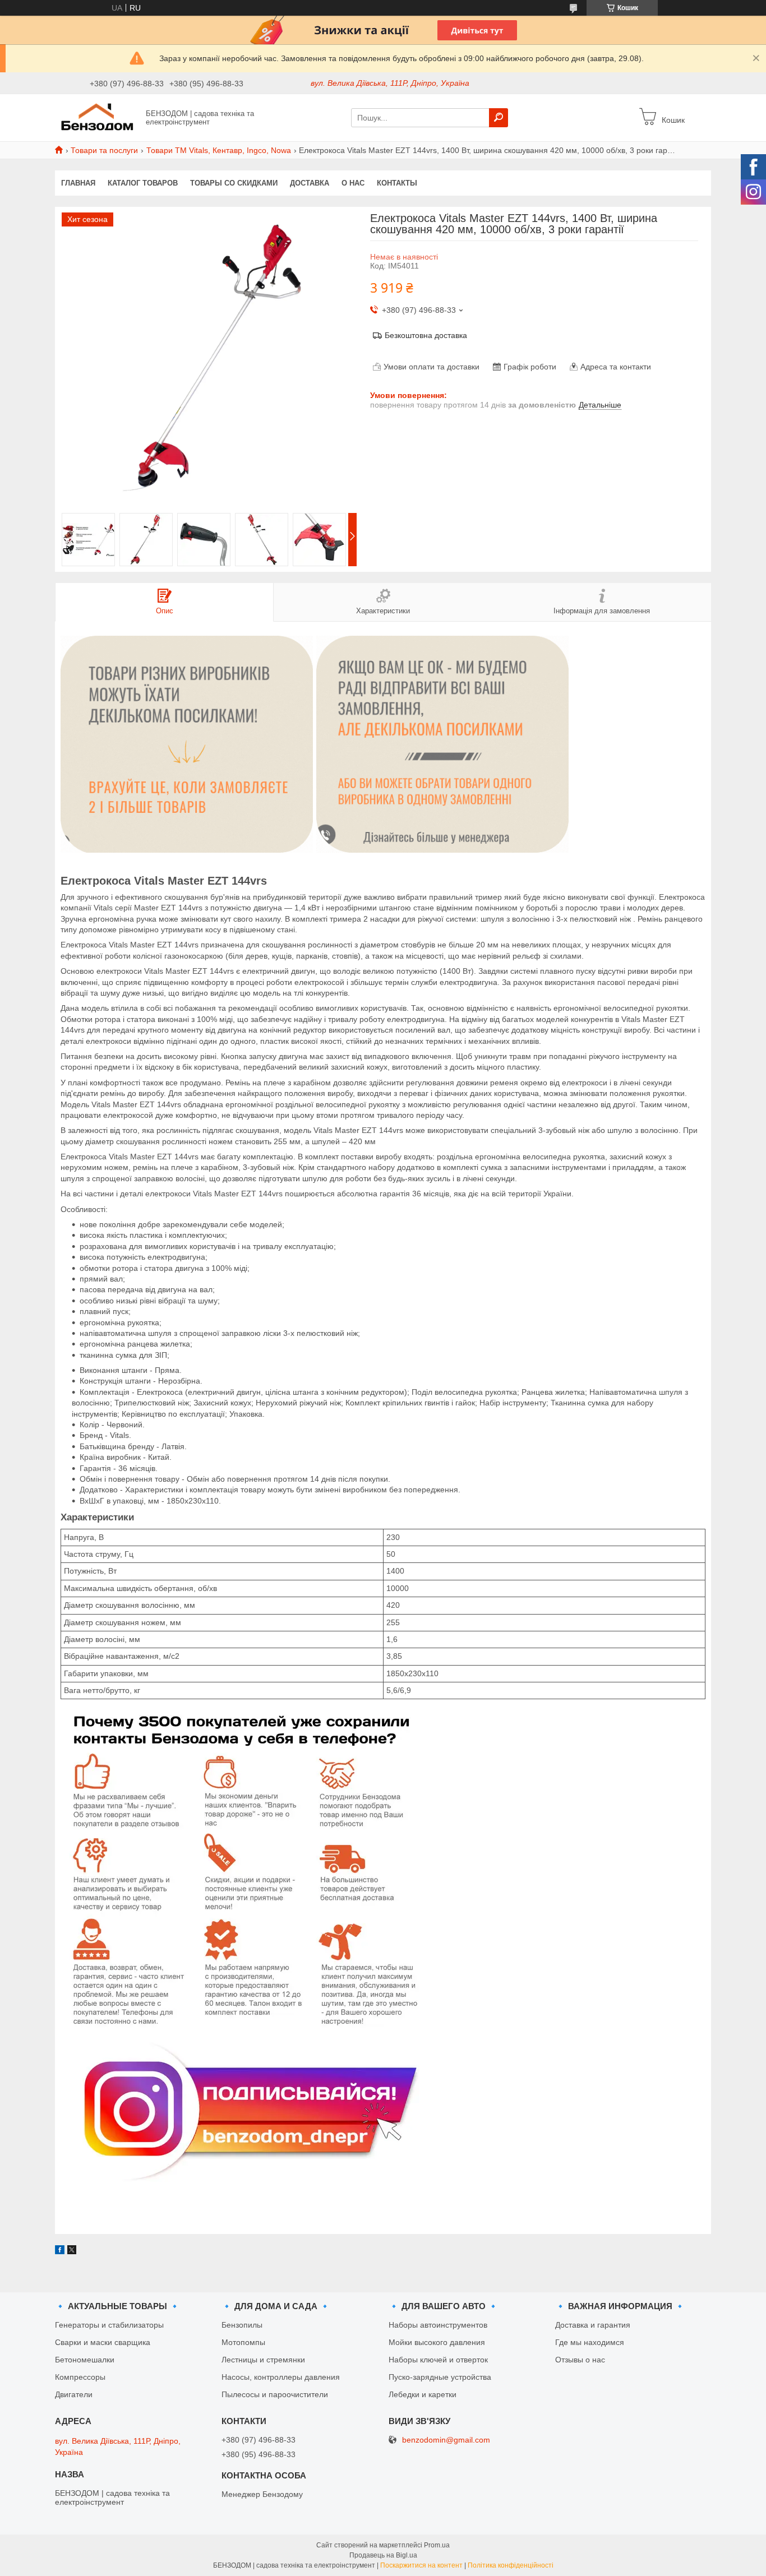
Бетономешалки (85, 2360)
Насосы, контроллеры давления (281, 2377)
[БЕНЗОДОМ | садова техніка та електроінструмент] (97, 117)
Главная (78, 183)
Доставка (310, 183)
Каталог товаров (143, 183)
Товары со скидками (234, 183)
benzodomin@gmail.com (446, 2440)
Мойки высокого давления (437, 2342)
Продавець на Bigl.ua (383, 2555)
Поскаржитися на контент (421, 2565)
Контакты (397, 183)
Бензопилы (242, 2325)
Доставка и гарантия (593, 2325)
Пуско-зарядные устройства (440, 2377)
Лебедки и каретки (423, 2394)
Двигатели (74, 2394)
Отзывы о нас (580, 2360)
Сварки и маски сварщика (103, 2342)
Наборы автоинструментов (438, 2325)
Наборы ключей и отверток (438, 2360)
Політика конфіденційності (511, 2565)
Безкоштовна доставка (426, 335)
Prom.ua (437, 2545)
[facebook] (60, 2251)
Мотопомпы (243, 2342)
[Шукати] (499, 118)
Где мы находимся (590, 2342)
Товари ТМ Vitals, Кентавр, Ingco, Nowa (219, 150)
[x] (72, 2251)
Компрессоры (80, 2377)
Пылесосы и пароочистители (275, 2394)
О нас (353, 183)
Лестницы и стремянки (263, 2360)
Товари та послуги (104, 150)
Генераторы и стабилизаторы (109, 2325)
